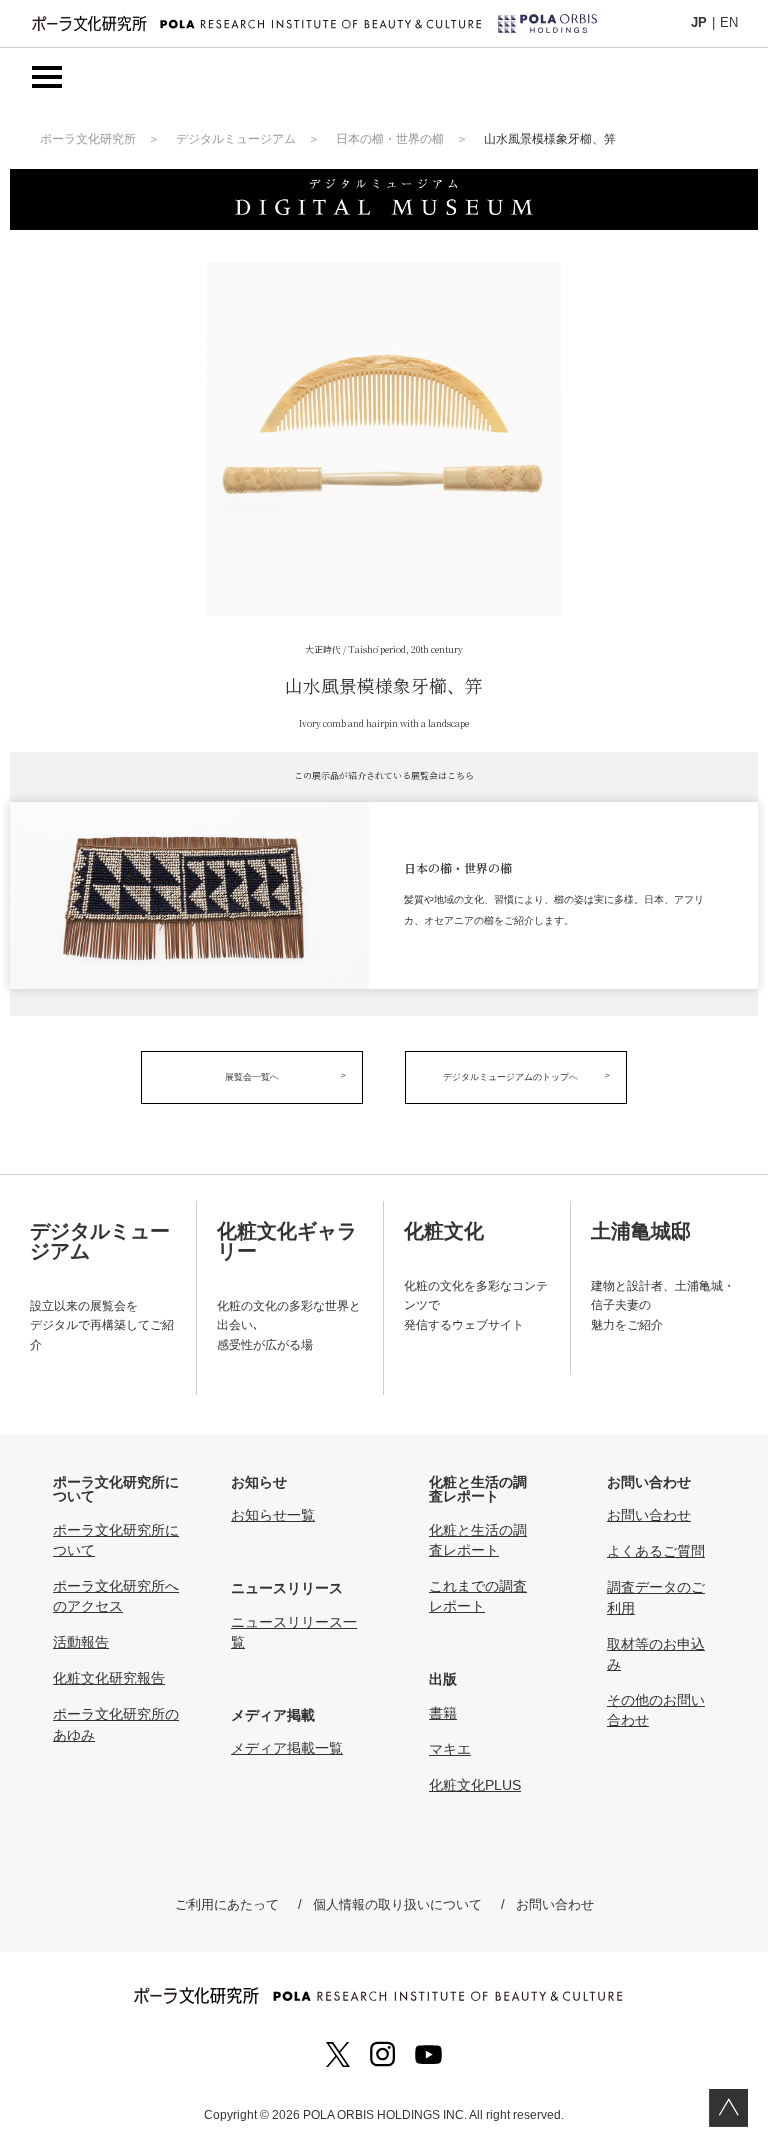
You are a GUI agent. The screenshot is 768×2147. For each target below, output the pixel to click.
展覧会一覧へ (252, 1077)
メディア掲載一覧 (287, 1748)
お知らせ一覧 (273, 1515)
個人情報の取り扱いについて (397, 1904)
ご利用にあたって (227, 1904)
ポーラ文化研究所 (88, 139)
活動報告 (81, 1642)
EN (729, 22)
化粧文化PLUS (475, 1785)
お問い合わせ (649, 1515)
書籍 (443, 1713)
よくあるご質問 (656, 1551)
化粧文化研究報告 (109, 1678)
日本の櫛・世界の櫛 (390, 139)
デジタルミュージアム (236, 139)
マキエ (450, 1749)
